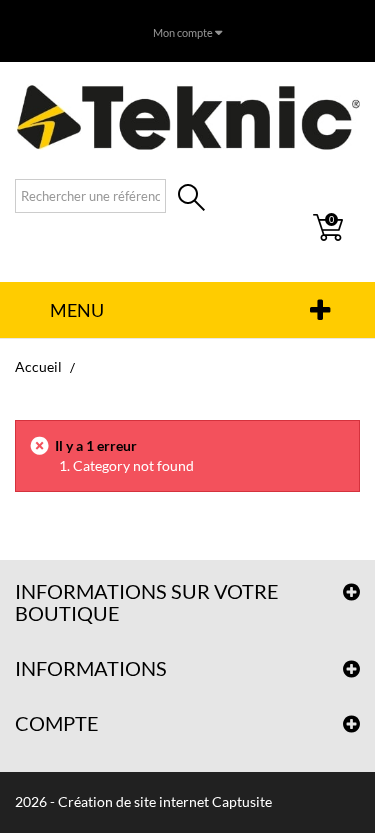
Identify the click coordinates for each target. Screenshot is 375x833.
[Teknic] (187, 117)
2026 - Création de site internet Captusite (143, 801)
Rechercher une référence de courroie (191, 199)
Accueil (38, 366)
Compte (57, 723)
